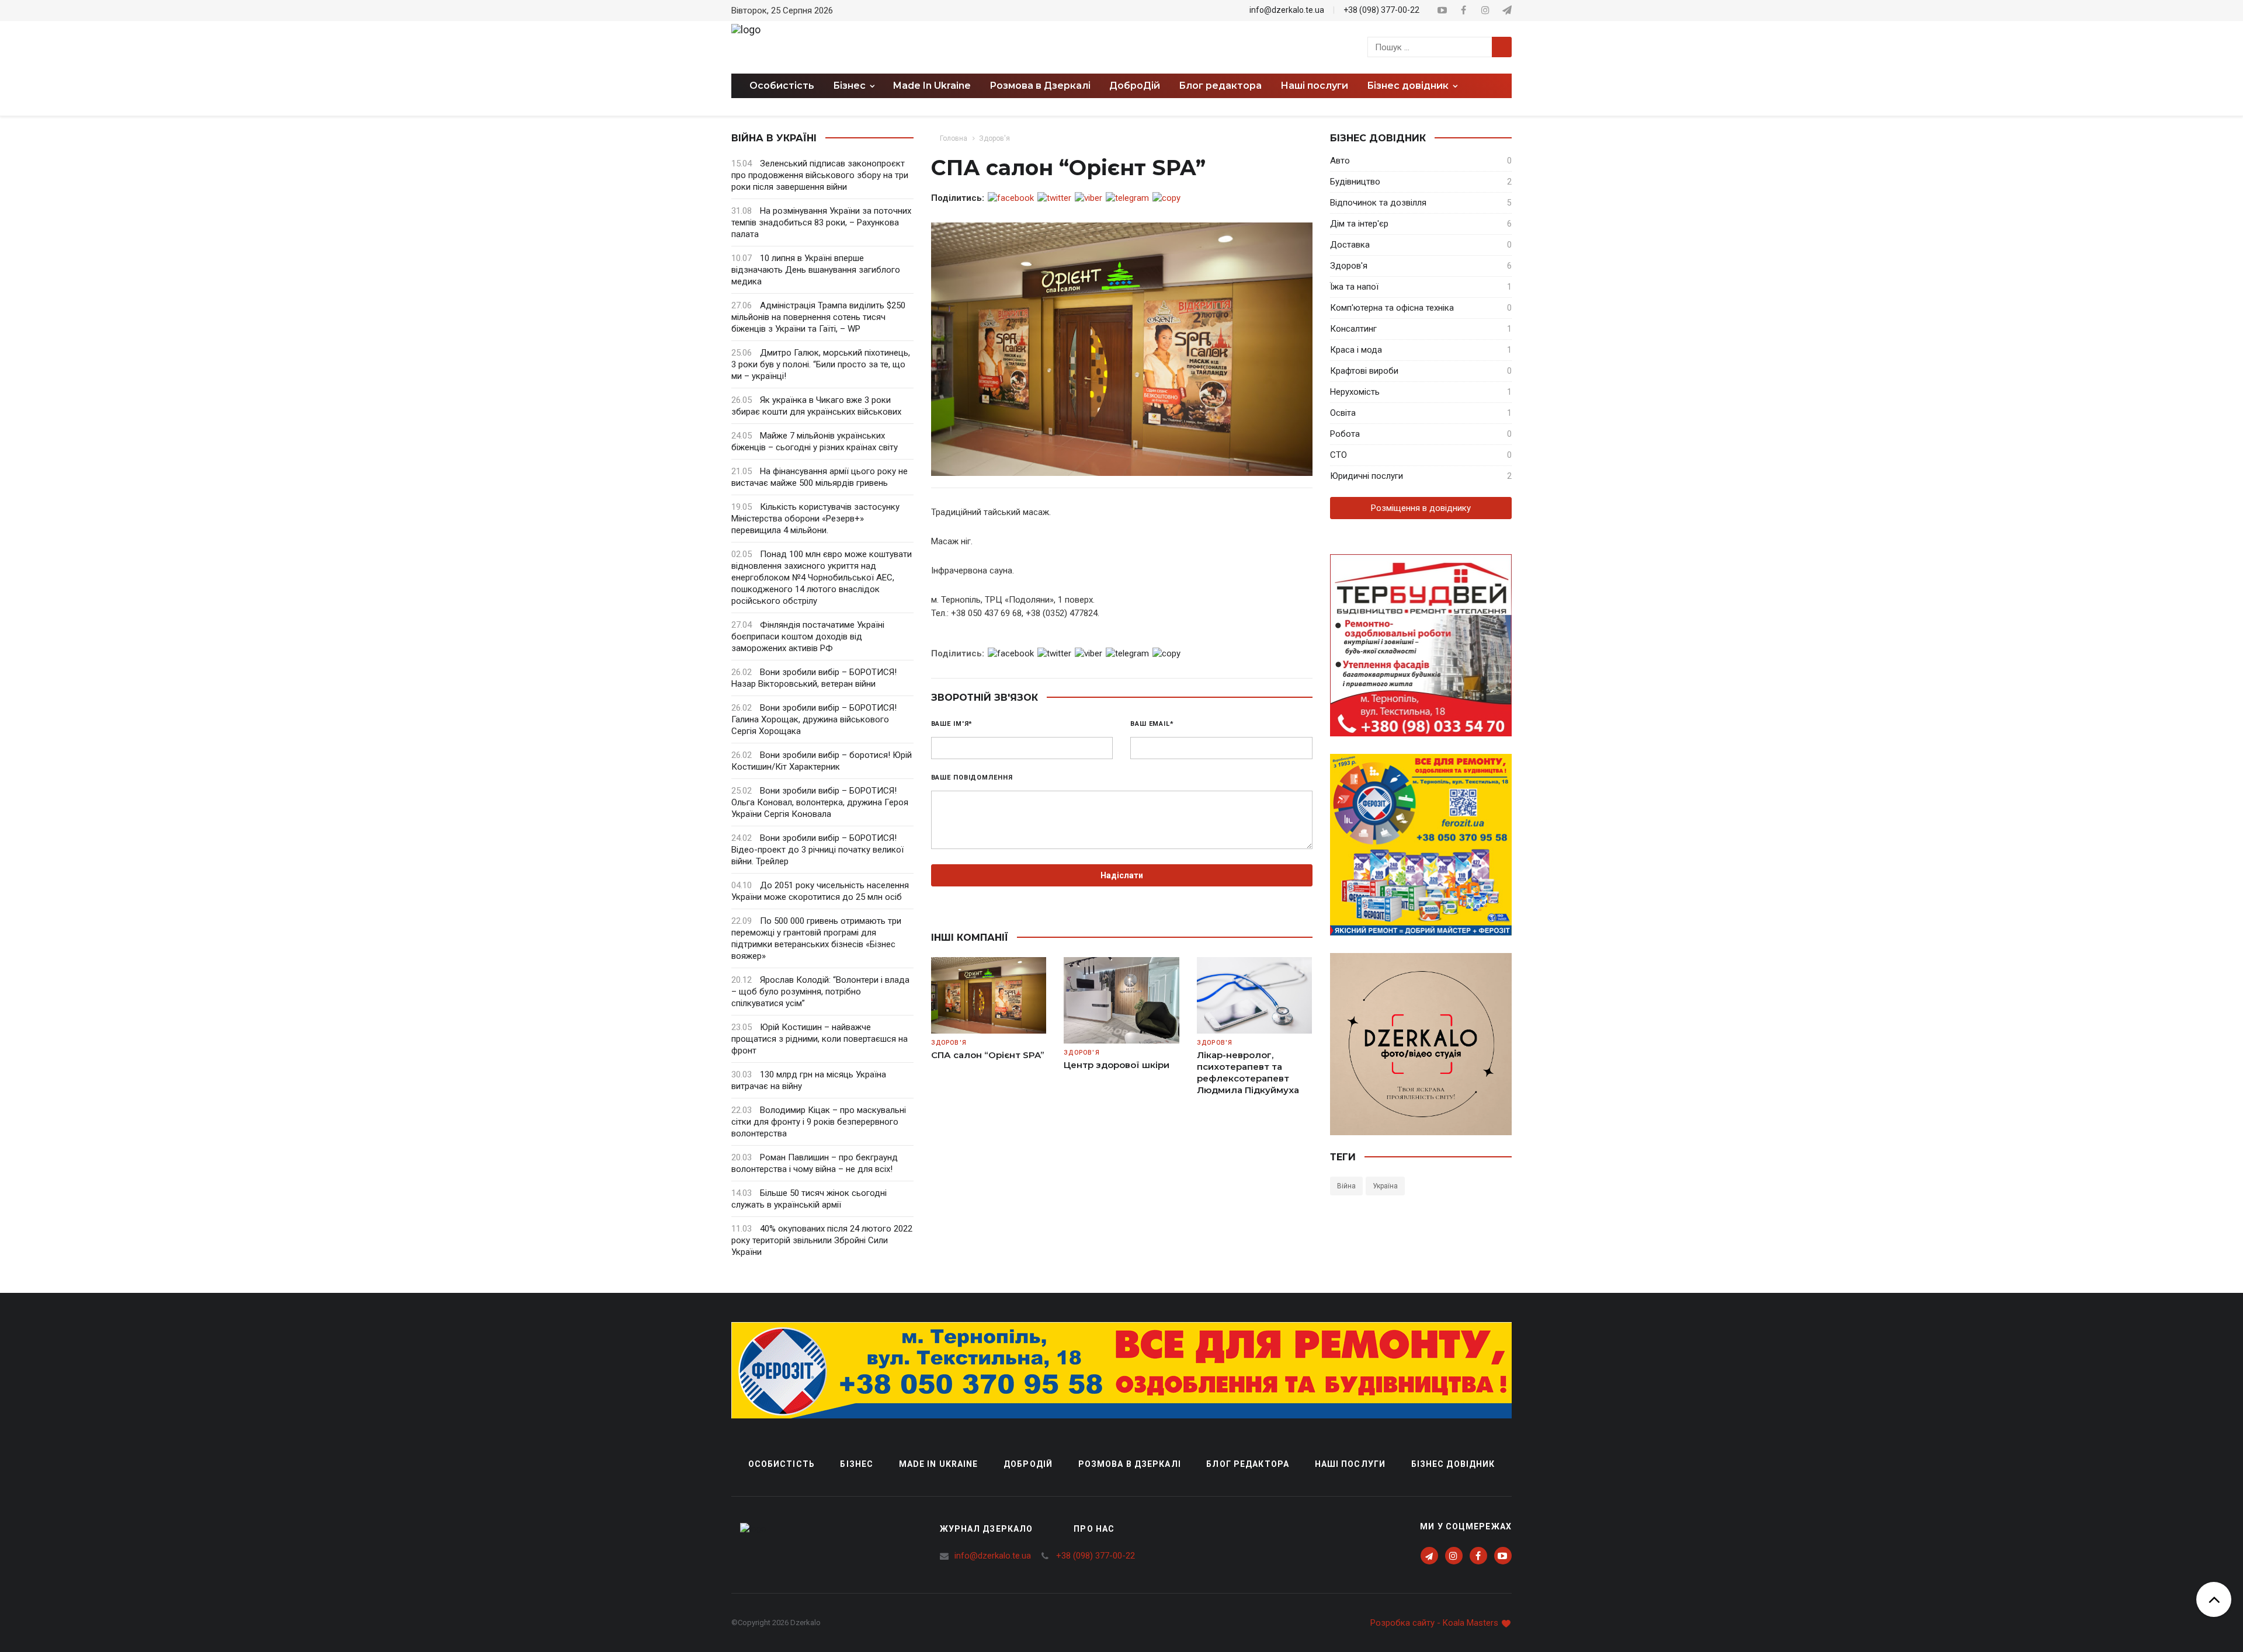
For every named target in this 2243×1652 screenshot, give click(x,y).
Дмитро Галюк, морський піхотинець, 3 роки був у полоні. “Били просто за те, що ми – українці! (821, 364)
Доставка (1350, 245)
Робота (1345, 434)
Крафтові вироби (1364, 371)
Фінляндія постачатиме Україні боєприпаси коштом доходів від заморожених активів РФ (808, 637)
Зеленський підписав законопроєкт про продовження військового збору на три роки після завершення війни (820, 175)
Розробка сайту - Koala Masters (1435, 1623)
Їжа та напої (1354, 287)
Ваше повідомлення (972, 778)
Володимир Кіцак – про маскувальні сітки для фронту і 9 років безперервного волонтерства (819, 1122)
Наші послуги (1314, 86)
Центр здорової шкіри (1117, 1065)
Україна (1385, 1186)
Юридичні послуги (1367, 476)
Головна (954, 138)
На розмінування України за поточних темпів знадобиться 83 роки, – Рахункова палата (821, 222)
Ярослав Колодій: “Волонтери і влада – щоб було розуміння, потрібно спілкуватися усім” (820, 992)
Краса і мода (1356, 350)
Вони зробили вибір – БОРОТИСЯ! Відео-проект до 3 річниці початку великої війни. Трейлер (817, 850)
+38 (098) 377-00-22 (1381, 10)
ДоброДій (1135, 86)
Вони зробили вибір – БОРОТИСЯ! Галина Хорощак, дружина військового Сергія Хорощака (814, 719)
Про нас (1094, 1529)
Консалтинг (1353, 329)
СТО (1338, 455)
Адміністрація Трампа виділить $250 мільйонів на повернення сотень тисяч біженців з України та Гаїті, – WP (818, 317)
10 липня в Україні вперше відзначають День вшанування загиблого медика (816, 270)
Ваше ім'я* (952, 724)
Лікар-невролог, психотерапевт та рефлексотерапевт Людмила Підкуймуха (1248, 1072)
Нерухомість (1355, 392)
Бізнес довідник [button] (1409, 86)
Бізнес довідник (1453, 1464)
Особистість (782, 86)
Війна (1346, 1186)
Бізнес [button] (850, 86)
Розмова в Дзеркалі (1040, 86)
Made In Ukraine (932, 86)
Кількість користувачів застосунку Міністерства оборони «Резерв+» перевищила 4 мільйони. (815, 519)
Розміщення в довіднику (1421, 508)
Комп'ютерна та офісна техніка (1392, 308)
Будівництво (1355, 182)
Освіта (1343, 413)
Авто (1340, 161)
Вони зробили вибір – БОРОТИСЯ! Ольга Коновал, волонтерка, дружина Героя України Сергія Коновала (820, 802)
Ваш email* (1152, 724)
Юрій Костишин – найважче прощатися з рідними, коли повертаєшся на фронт (820, 1039)
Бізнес (857, 1464)
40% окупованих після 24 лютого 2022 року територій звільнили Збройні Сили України (822, 1240)
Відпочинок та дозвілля (1378, 203)
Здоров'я (994, 138)
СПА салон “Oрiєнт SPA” (988, 1055)
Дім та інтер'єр (1359, 224)
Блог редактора (1220, 86)
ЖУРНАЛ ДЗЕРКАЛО (987, 1529)
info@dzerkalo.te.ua (1287, 10)
